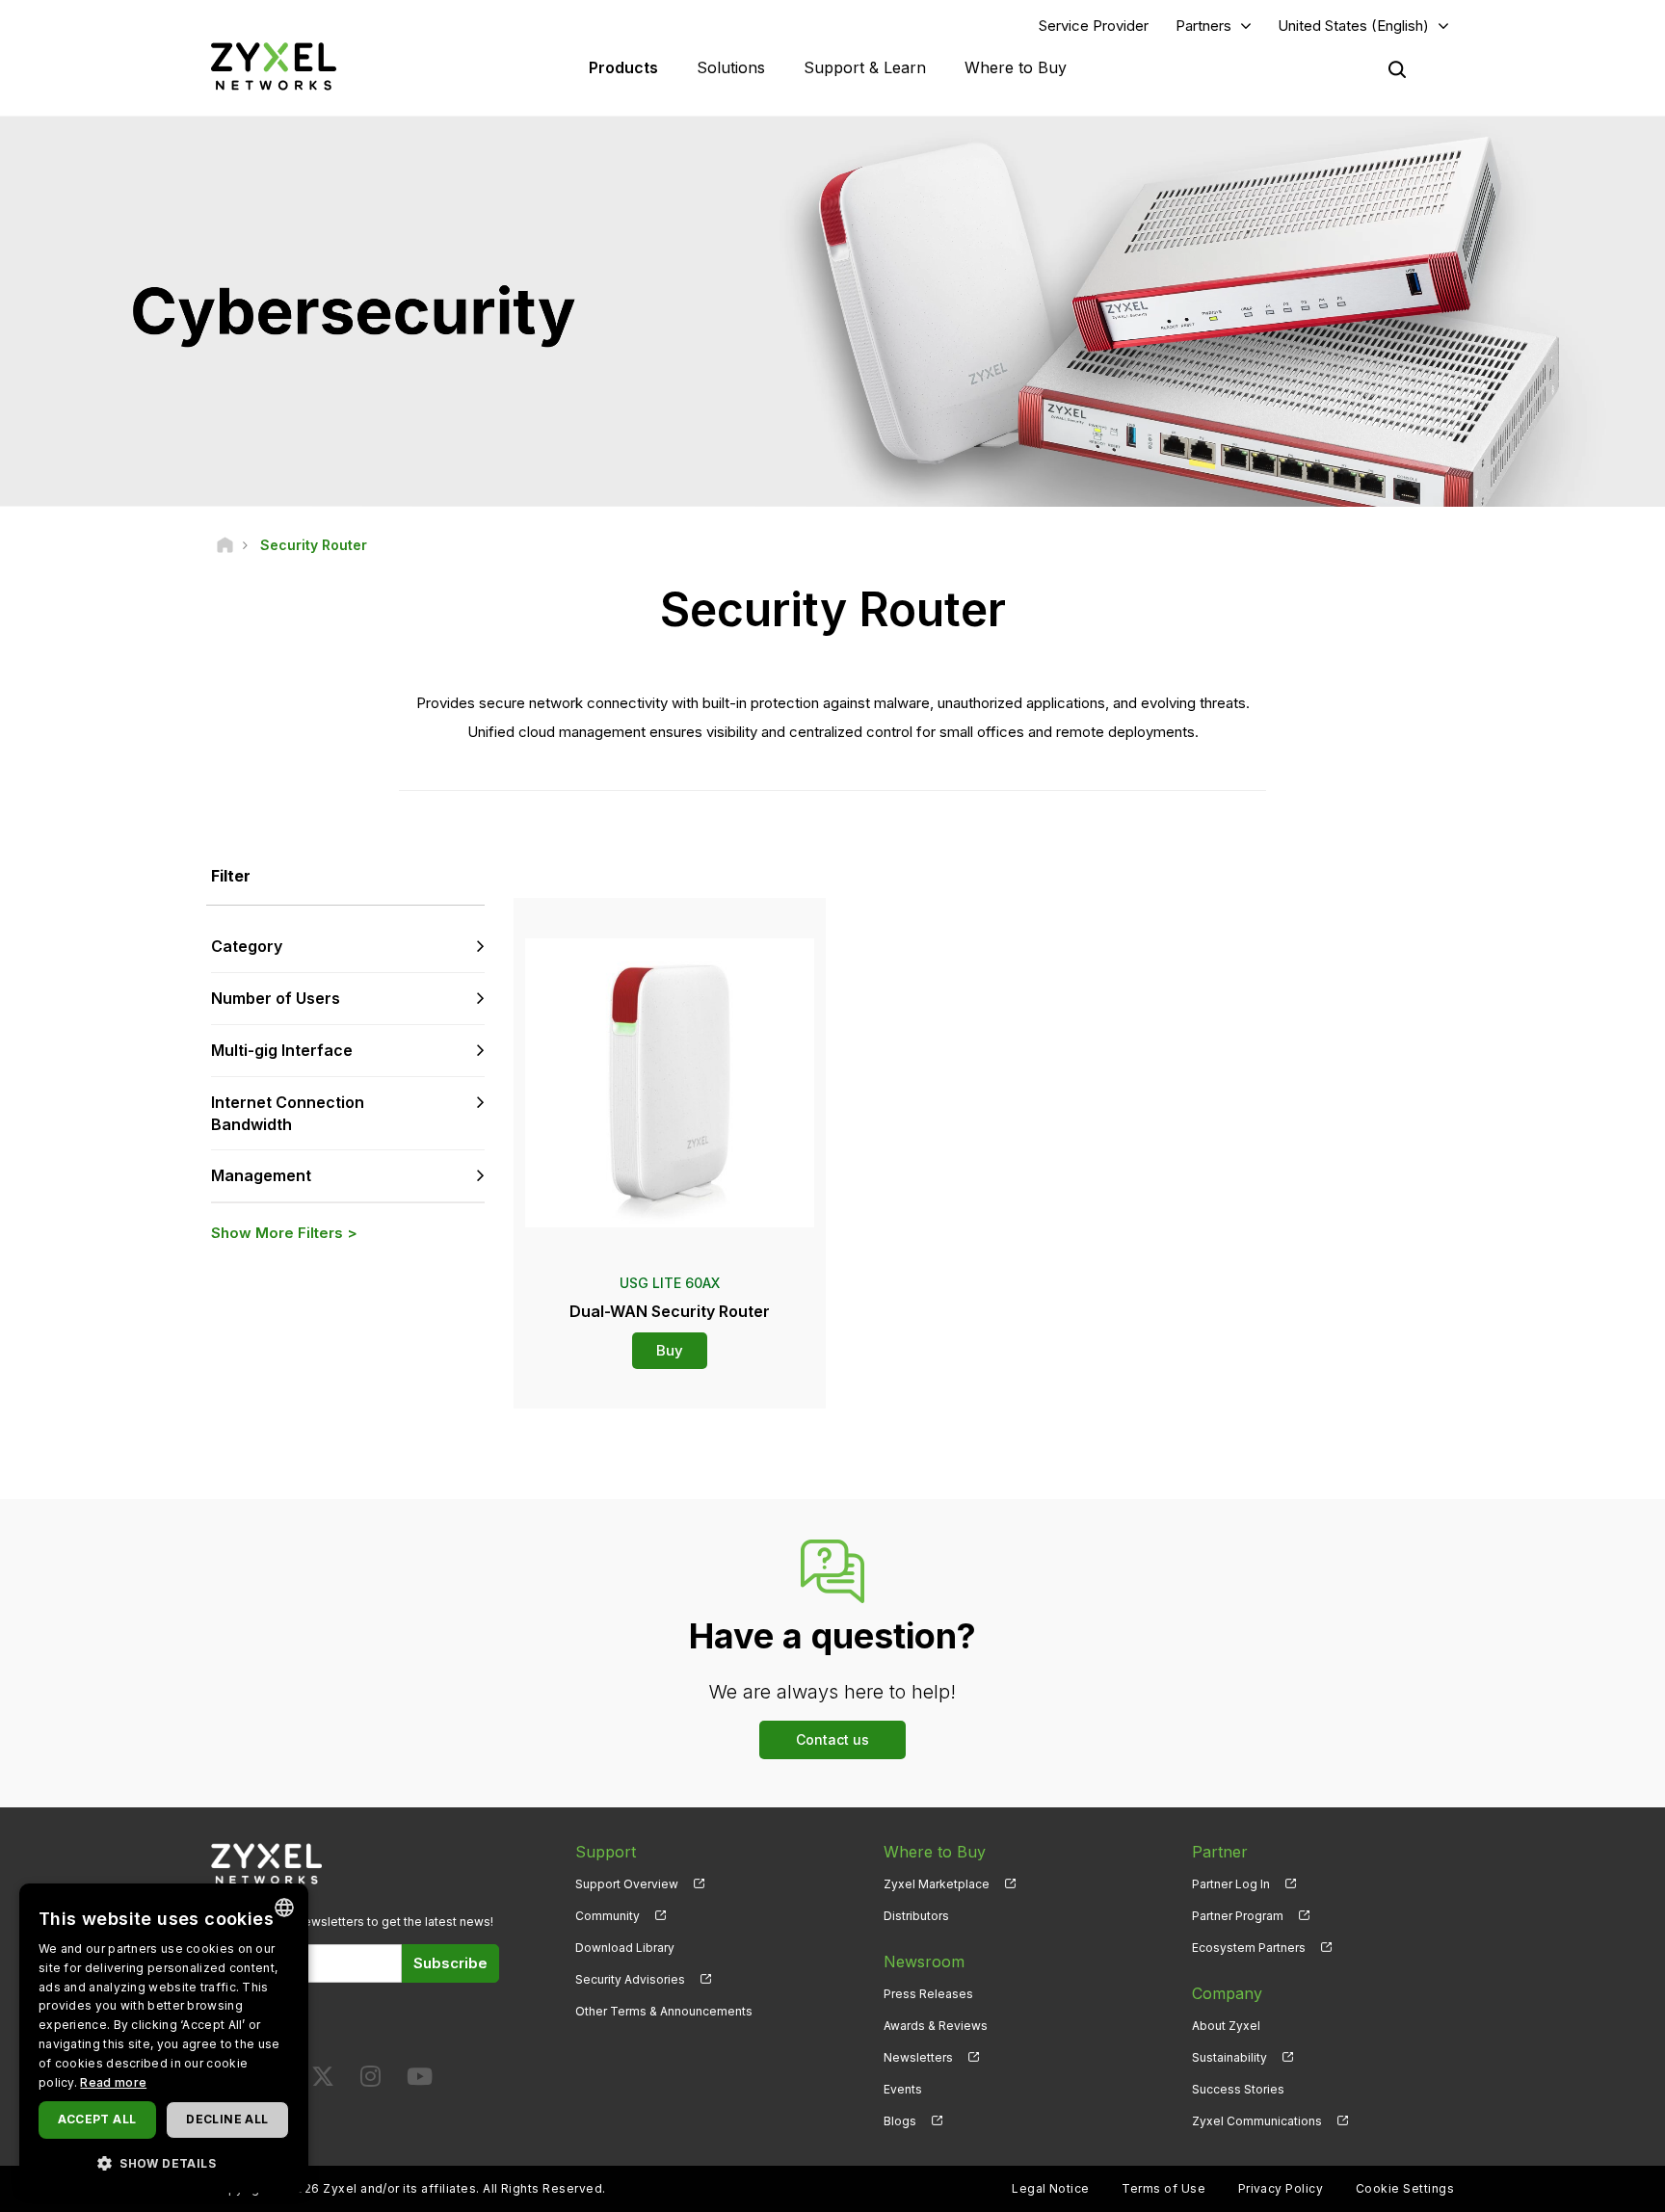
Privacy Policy (1281, 2188)
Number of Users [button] (276, 998)
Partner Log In (1231, 1884)
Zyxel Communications (1257, 2121)
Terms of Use (1163, 2188)
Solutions (731, 67)
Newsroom (924, 1962)
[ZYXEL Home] (274, 66)
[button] (164, 2162)
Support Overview (627, 1884)
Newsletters (918, 2057)
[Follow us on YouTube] (420, 2080)
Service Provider (1094, 26)
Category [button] (247, 946)
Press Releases (928, 1994)
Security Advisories (630, 1979)
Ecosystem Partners (1249, 1948)
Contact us (832, 1739)
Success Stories (1238, 2089)
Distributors (916, 1916)
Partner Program (1238, 1916)
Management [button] (261, 1175)
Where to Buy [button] (1016, 67)
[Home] (225, 545)
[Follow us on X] (323, 2080)
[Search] (1397, 69)
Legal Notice (1051, 2188)
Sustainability (1229, 2057)
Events (903, 2089)
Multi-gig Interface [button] (282, 1050)
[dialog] (164, 2038)
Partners (1203, 26)
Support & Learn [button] (865, 67)
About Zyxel (1226, 2026)
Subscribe (450, 1963)
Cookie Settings (1405, 2188)
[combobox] (284, 1908)
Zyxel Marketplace (937, 1884)
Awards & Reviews (936, 2026)
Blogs (900, 2121)
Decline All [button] (227, 2119)
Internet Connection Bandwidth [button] (288, 1113)
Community (608, 1916)
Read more (113, 2082)
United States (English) (1353, 26)
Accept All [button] (97, 2119)
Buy (670, 1350)
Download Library (625, 1948)
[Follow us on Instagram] (370, 2080)
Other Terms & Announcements (664, 2011)
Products (623, 67)
